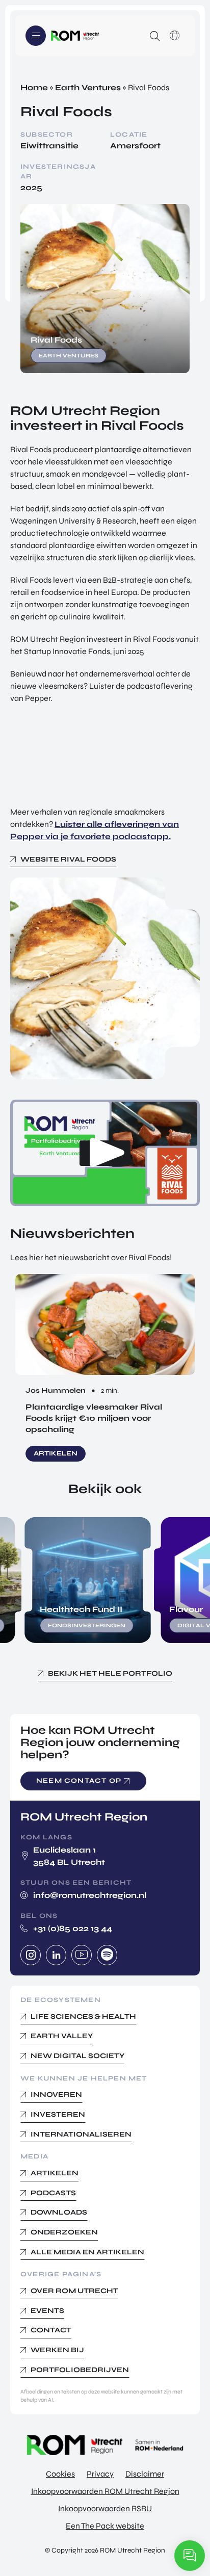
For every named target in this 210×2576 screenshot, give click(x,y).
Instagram (31, 1955)
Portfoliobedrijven (80, 2370)
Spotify (107, 1955)
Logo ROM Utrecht (75, 36)
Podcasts (53, 2193)
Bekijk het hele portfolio (110, 1673)
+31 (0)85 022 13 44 (73, 1928)
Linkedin (56, 1955)
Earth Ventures (88, 87)
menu (36, 36)
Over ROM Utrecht (74, 2291)
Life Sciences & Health (83, 2016)
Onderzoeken (64, 2232)
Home (34, 87)
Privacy (100, 2474)
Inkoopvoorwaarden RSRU (105, 2508)
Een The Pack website (105, 2526)
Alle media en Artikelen (87, 2252)
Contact (51, 2330)
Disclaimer (145, 2474)
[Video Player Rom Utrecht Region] (105, 1153)
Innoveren (56, 2094)
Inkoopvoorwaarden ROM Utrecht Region (105, 2491)
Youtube (82, 1955)
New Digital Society (77, 2056)
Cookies (60, 2474)
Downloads (59, 2212)
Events (47, 2311)
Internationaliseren (81, 2134)
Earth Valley (62, 2036)
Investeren (58, 2114)
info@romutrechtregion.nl (90, 1895)
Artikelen (55, 2173)
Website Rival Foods (68, 859)
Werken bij (57, 2350)
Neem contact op (79, 1781)
